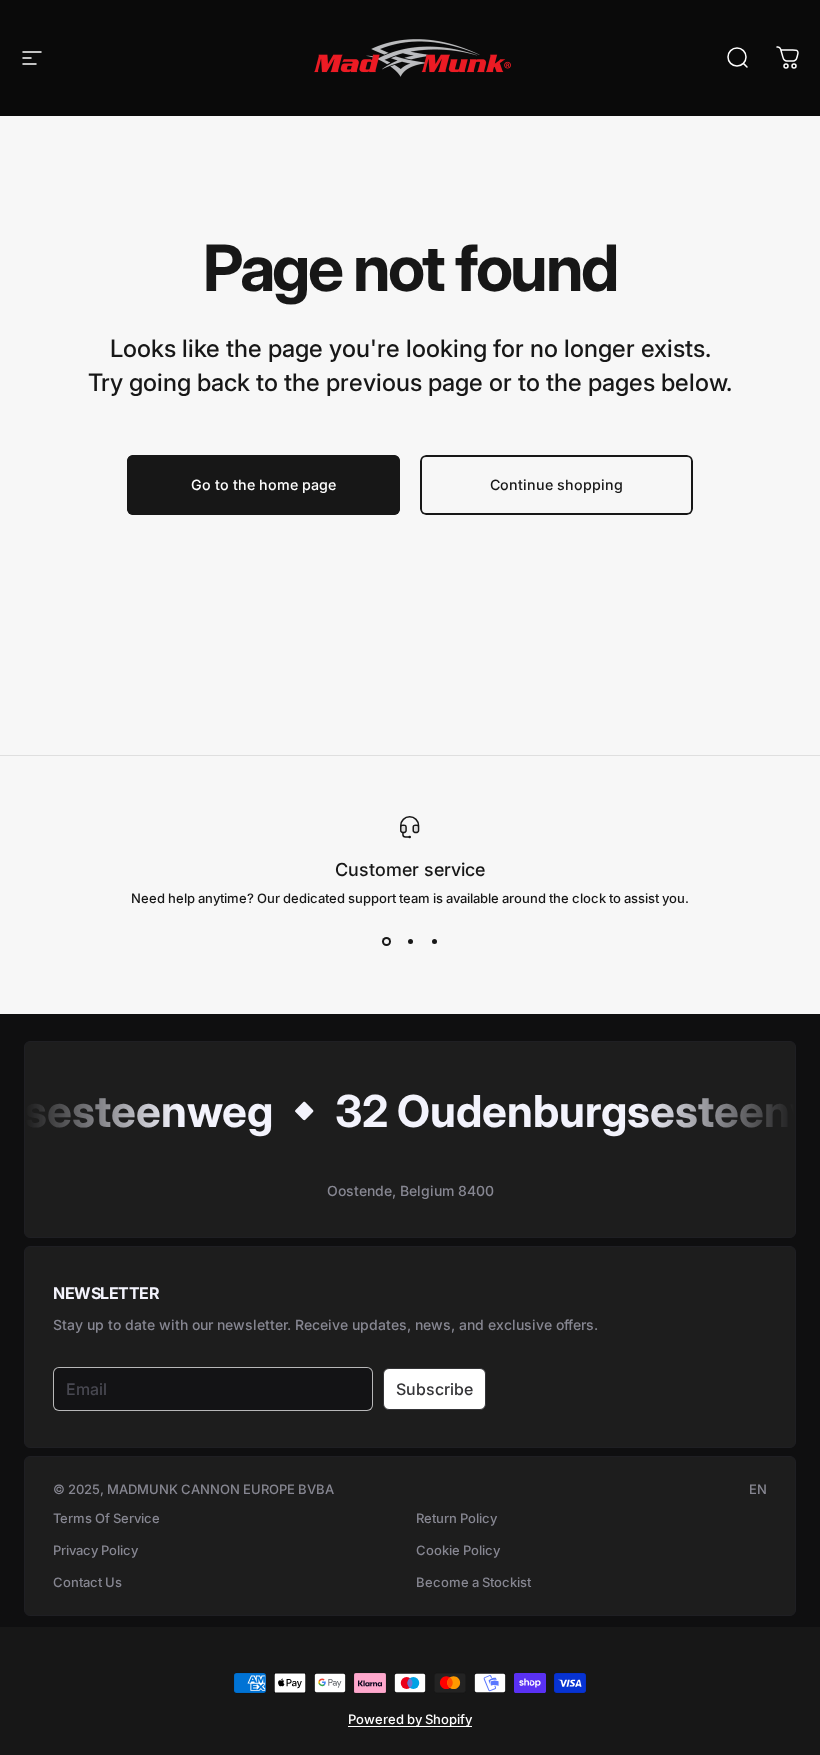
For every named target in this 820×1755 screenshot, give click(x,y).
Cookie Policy (458, 1550)
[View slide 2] (410, 942)
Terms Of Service (106, 1518)
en (758, 1489)
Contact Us (87, 1582)
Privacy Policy (95, 1550)
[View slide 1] (386, 942)
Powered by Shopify (410, 1719)
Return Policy (456, 1518)
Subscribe (434, 1389)
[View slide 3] (434, 942)
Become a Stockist (473, 1582)
